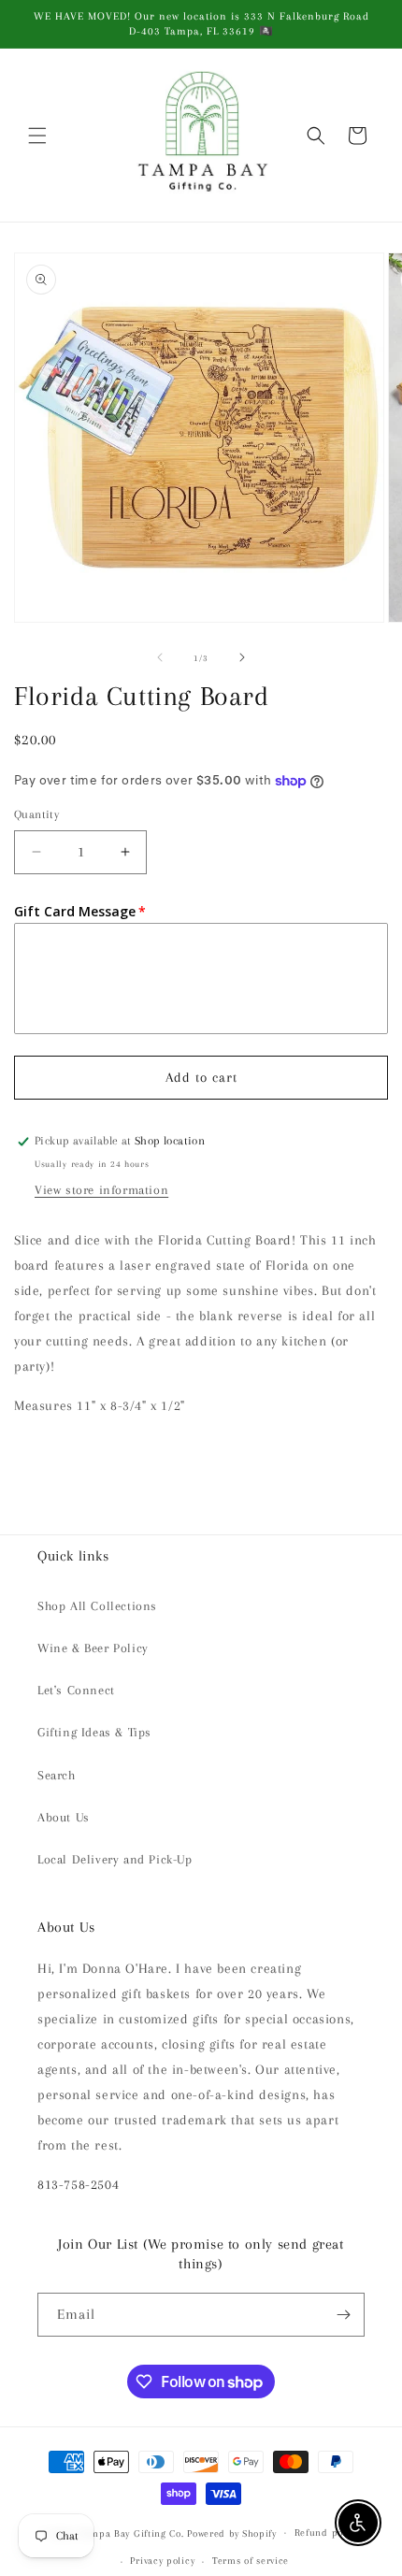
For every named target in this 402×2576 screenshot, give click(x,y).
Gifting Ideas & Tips (94, 1732)
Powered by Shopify (232, 2533)
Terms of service (251, 2561)
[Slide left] (160, 657)
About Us (64, 1817)
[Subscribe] (343, 2315)
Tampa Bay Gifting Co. (132, 2533)
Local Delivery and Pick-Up (115, 1859)
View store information (101, 1190)
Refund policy (327, 2533)
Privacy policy (162, 2561)
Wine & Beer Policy (93, 1648)
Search (57, 1775)
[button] (37, 136)
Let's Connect (76, 1690)
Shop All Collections (97, 1606)
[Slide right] (242, 657)
